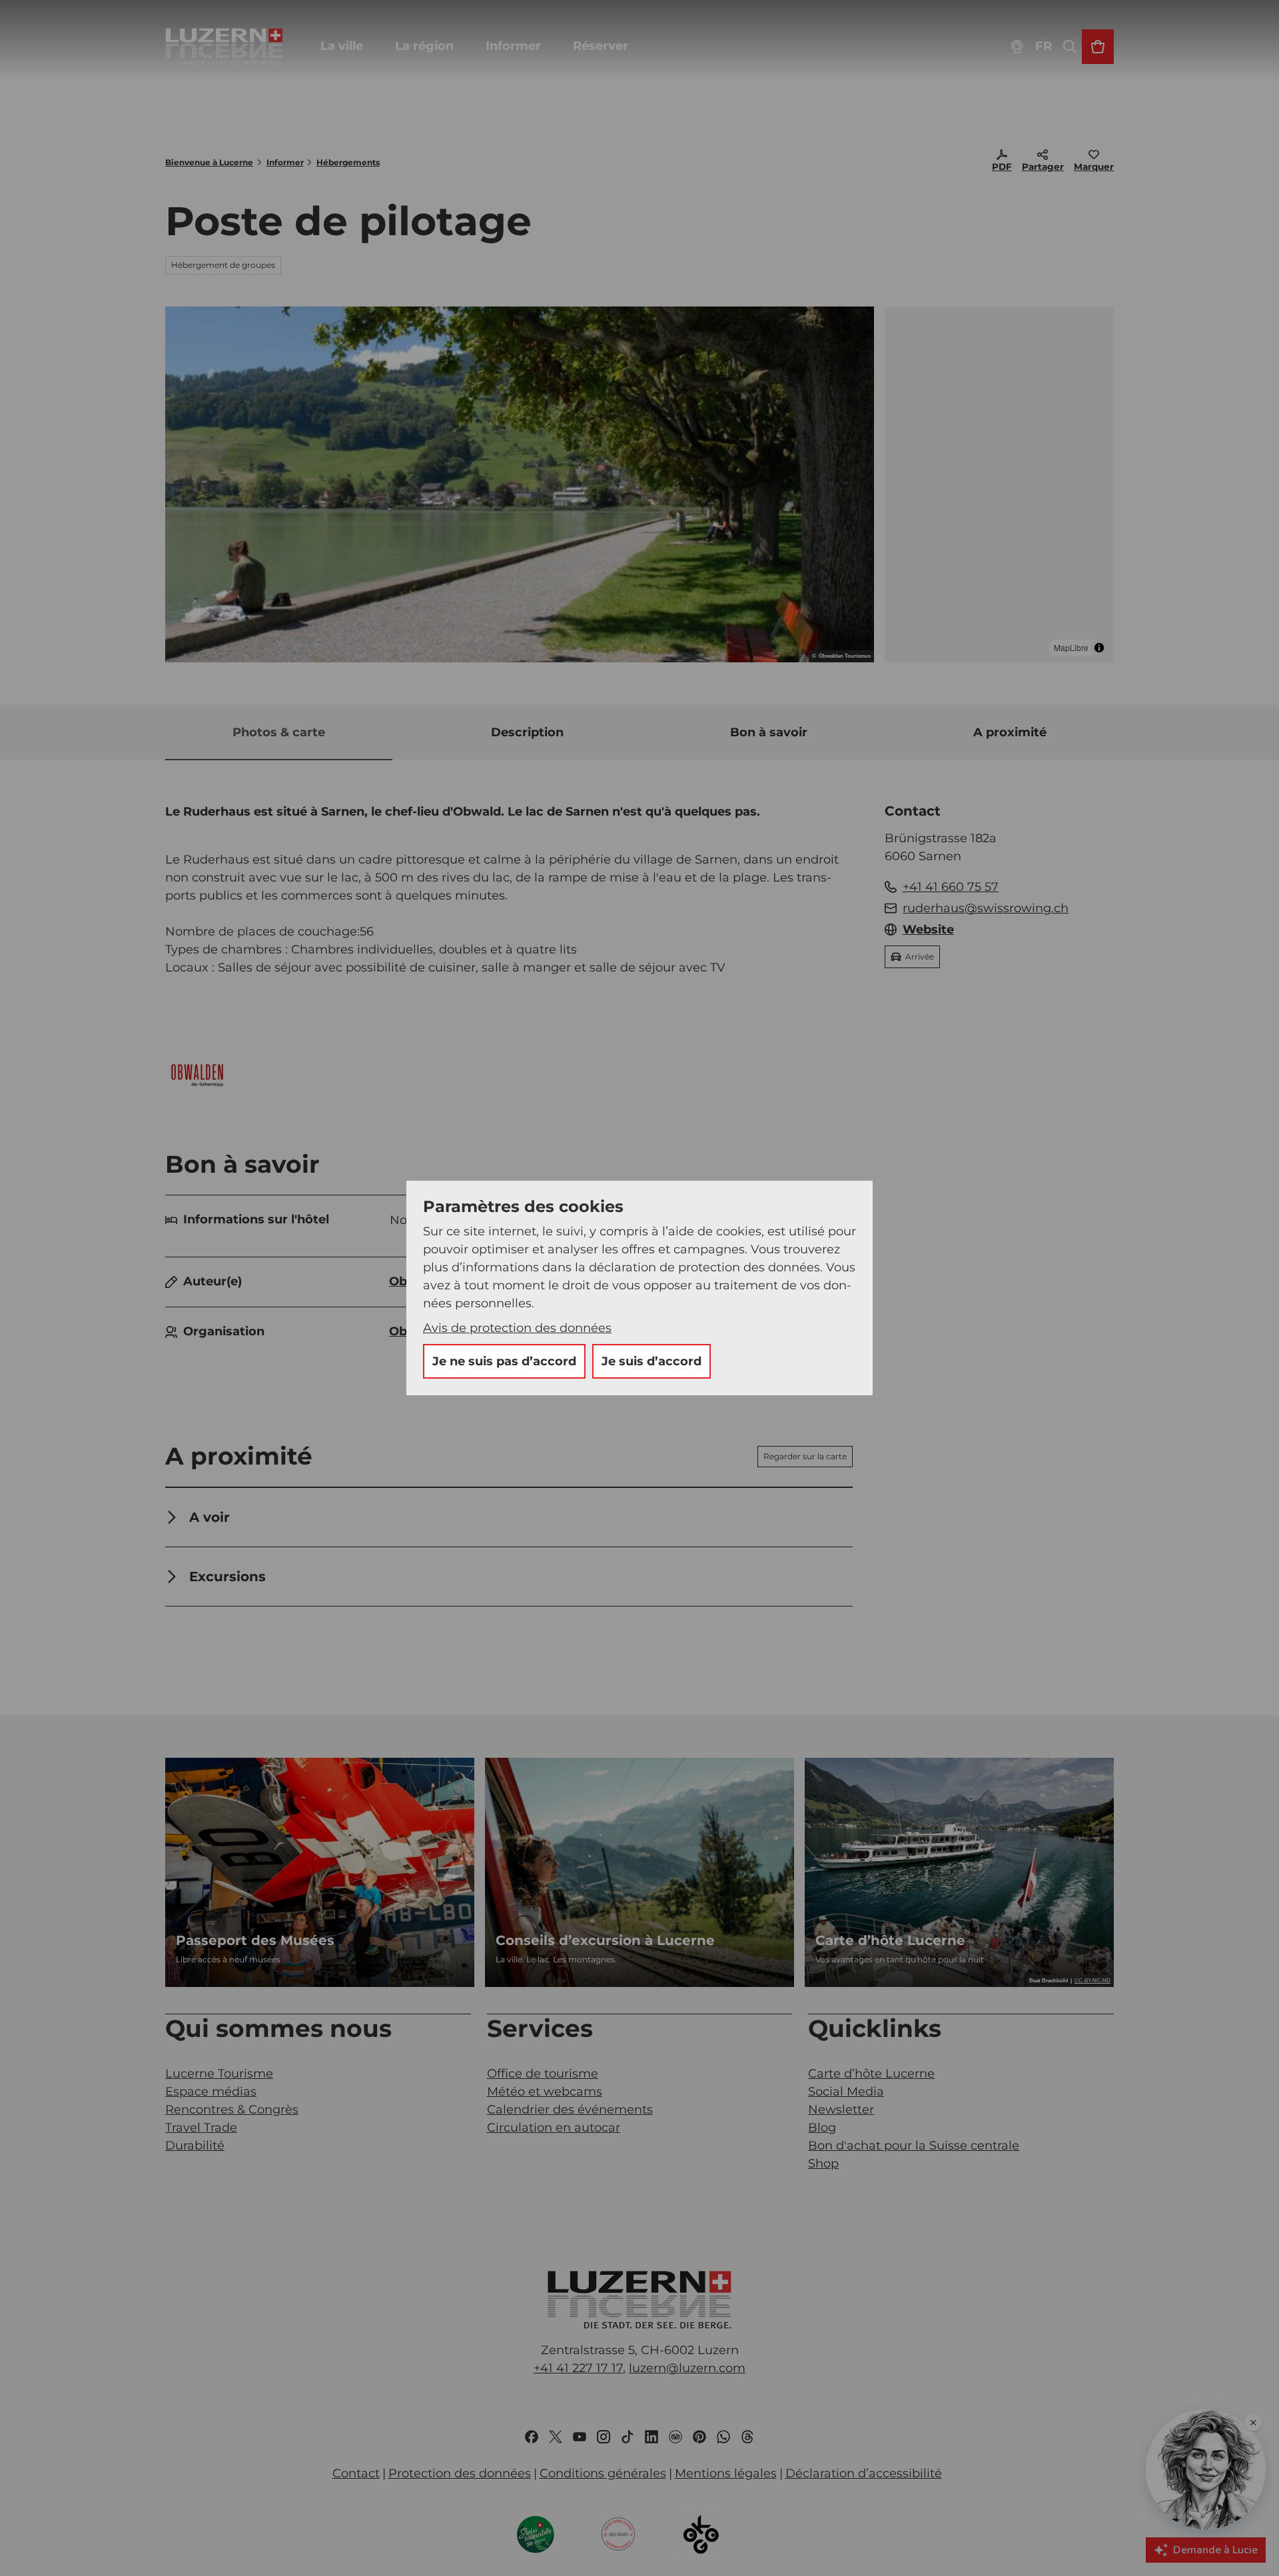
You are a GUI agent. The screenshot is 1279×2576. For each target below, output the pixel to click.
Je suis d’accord (651, 1361)
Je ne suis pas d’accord (504, 1361)
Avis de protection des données (517, 1328)
